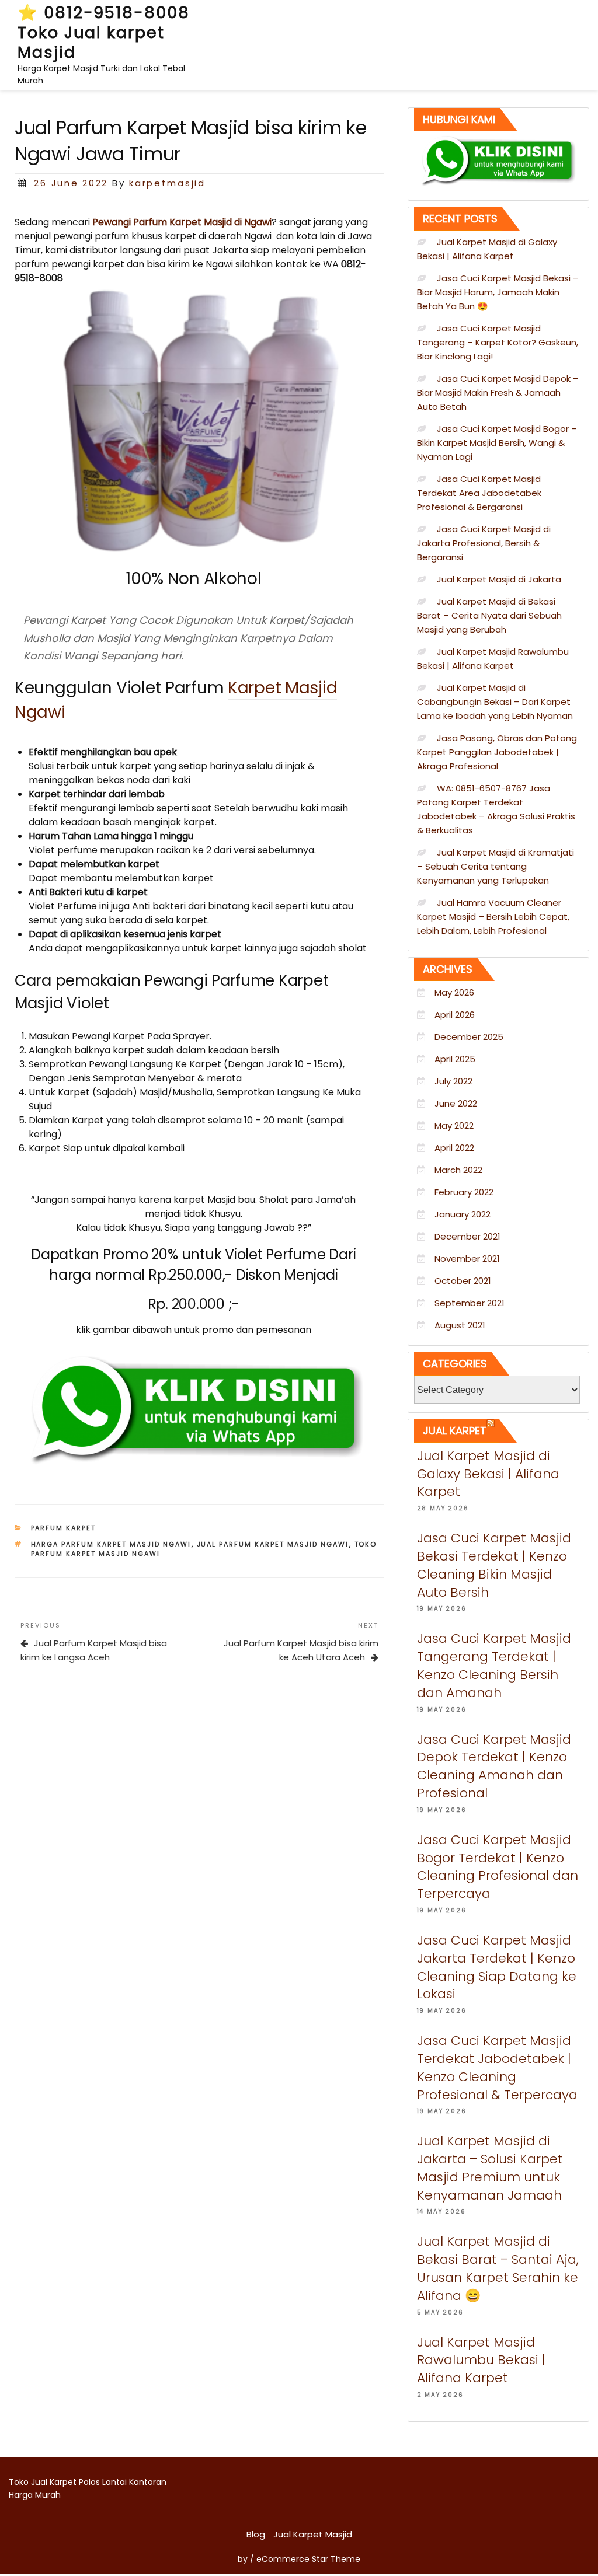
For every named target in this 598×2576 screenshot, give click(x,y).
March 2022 (458, 1170)
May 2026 (454, 992)
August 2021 (460, 1325)
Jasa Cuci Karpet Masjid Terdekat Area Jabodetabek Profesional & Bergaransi (479, 493)
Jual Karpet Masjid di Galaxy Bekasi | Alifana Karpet (488, 1474)
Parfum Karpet (64, 1528)
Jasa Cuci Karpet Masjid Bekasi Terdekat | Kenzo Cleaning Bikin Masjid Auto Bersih (494, 1565)
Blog (256, 2534)
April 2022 (454, 1148)
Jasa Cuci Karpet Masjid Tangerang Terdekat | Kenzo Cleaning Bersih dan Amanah (494, 1665)
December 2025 (469, 1037)
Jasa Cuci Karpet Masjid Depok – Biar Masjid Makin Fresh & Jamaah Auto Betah (498, 392)
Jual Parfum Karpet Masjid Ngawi (273, 1544)
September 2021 (470, 1303)
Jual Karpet (455, 1431)
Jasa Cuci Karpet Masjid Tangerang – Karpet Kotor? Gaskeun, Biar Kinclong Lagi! (498, 342)
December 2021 (467, 1236)
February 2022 (464, 1192)
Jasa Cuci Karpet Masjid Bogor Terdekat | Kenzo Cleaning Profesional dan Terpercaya (498, 1867)
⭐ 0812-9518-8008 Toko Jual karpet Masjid (104, 32)
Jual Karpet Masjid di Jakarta (499, 579)
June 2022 (456, 1103)
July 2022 (453, 1081)
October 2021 (463, 1281)
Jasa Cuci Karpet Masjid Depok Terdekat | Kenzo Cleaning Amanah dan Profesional (494, 1766)
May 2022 (454, 1125)
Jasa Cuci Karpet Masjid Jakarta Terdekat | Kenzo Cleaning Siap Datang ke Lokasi (497, 1967)
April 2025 (455, 1059)
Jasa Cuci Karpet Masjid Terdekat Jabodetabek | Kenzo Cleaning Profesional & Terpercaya (497, 2067)
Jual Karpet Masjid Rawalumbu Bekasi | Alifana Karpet (481, 2360)
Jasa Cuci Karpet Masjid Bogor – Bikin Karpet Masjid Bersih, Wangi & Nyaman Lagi (497, 443)
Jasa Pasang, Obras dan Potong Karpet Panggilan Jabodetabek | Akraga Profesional (497, 752)
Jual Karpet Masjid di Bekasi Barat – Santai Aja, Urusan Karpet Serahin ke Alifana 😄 (498, 2268)
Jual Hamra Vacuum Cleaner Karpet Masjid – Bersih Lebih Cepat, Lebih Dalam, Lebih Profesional (493, 917)
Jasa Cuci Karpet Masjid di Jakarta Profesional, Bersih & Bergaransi (484, 543)
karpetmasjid (167, 183)
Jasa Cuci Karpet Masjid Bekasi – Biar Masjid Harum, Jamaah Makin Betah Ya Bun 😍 (498, 292)
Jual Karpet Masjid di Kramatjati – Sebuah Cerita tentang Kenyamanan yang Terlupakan (496, 866)
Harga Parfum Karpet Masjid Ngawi (111, 1544)
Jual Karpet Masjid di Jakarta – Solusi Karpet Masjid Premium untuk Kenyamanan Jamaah (490, 2168)
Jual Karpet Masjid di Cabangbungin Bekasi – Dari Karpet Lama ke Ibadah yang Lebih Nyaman (495, 702)
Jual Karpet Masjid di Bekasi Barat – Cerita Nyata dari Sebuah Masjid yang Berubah (489, 615)
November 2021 (467, 1259)
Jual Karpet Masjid (313, 2534)
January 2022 (463, 1214)
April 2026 (455, 1015)
